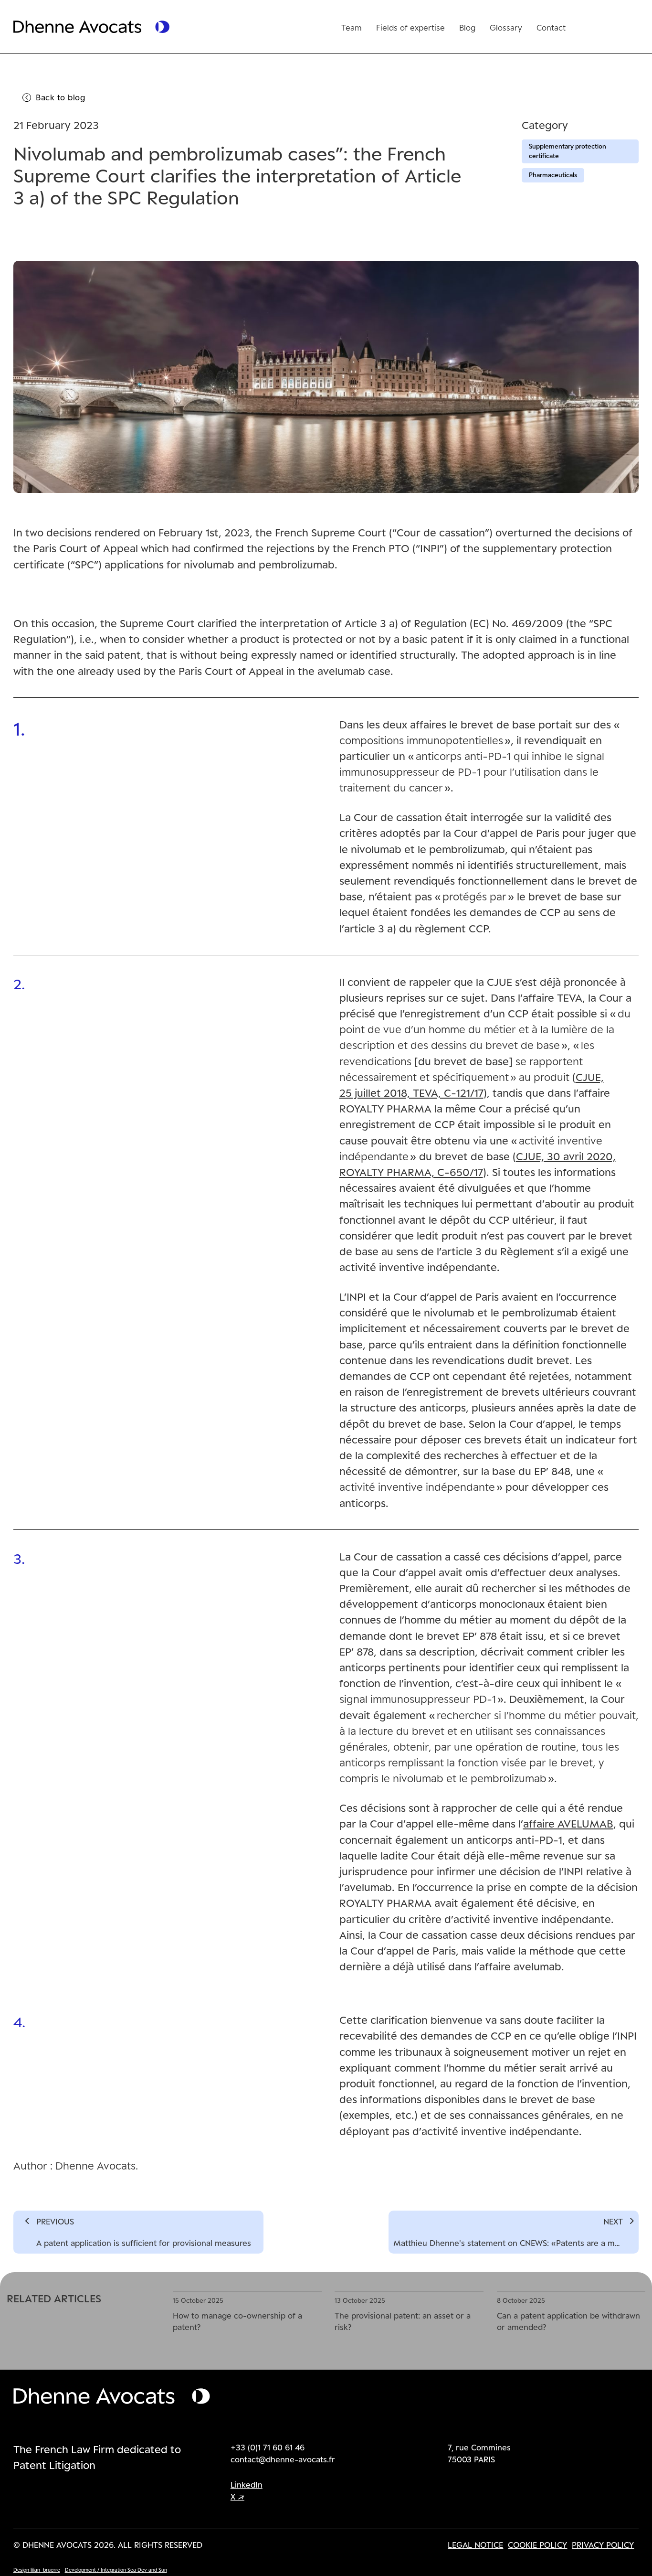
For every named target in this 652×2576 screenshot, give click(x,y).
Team (352, 27)
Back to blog (60, 97)
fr (587, 26)
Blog (467, 27)
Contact (551, 27)
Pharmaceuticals (553, 175)
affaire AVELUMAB (568, 1823)
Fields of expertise (410, 27)
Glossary (506, 27)
